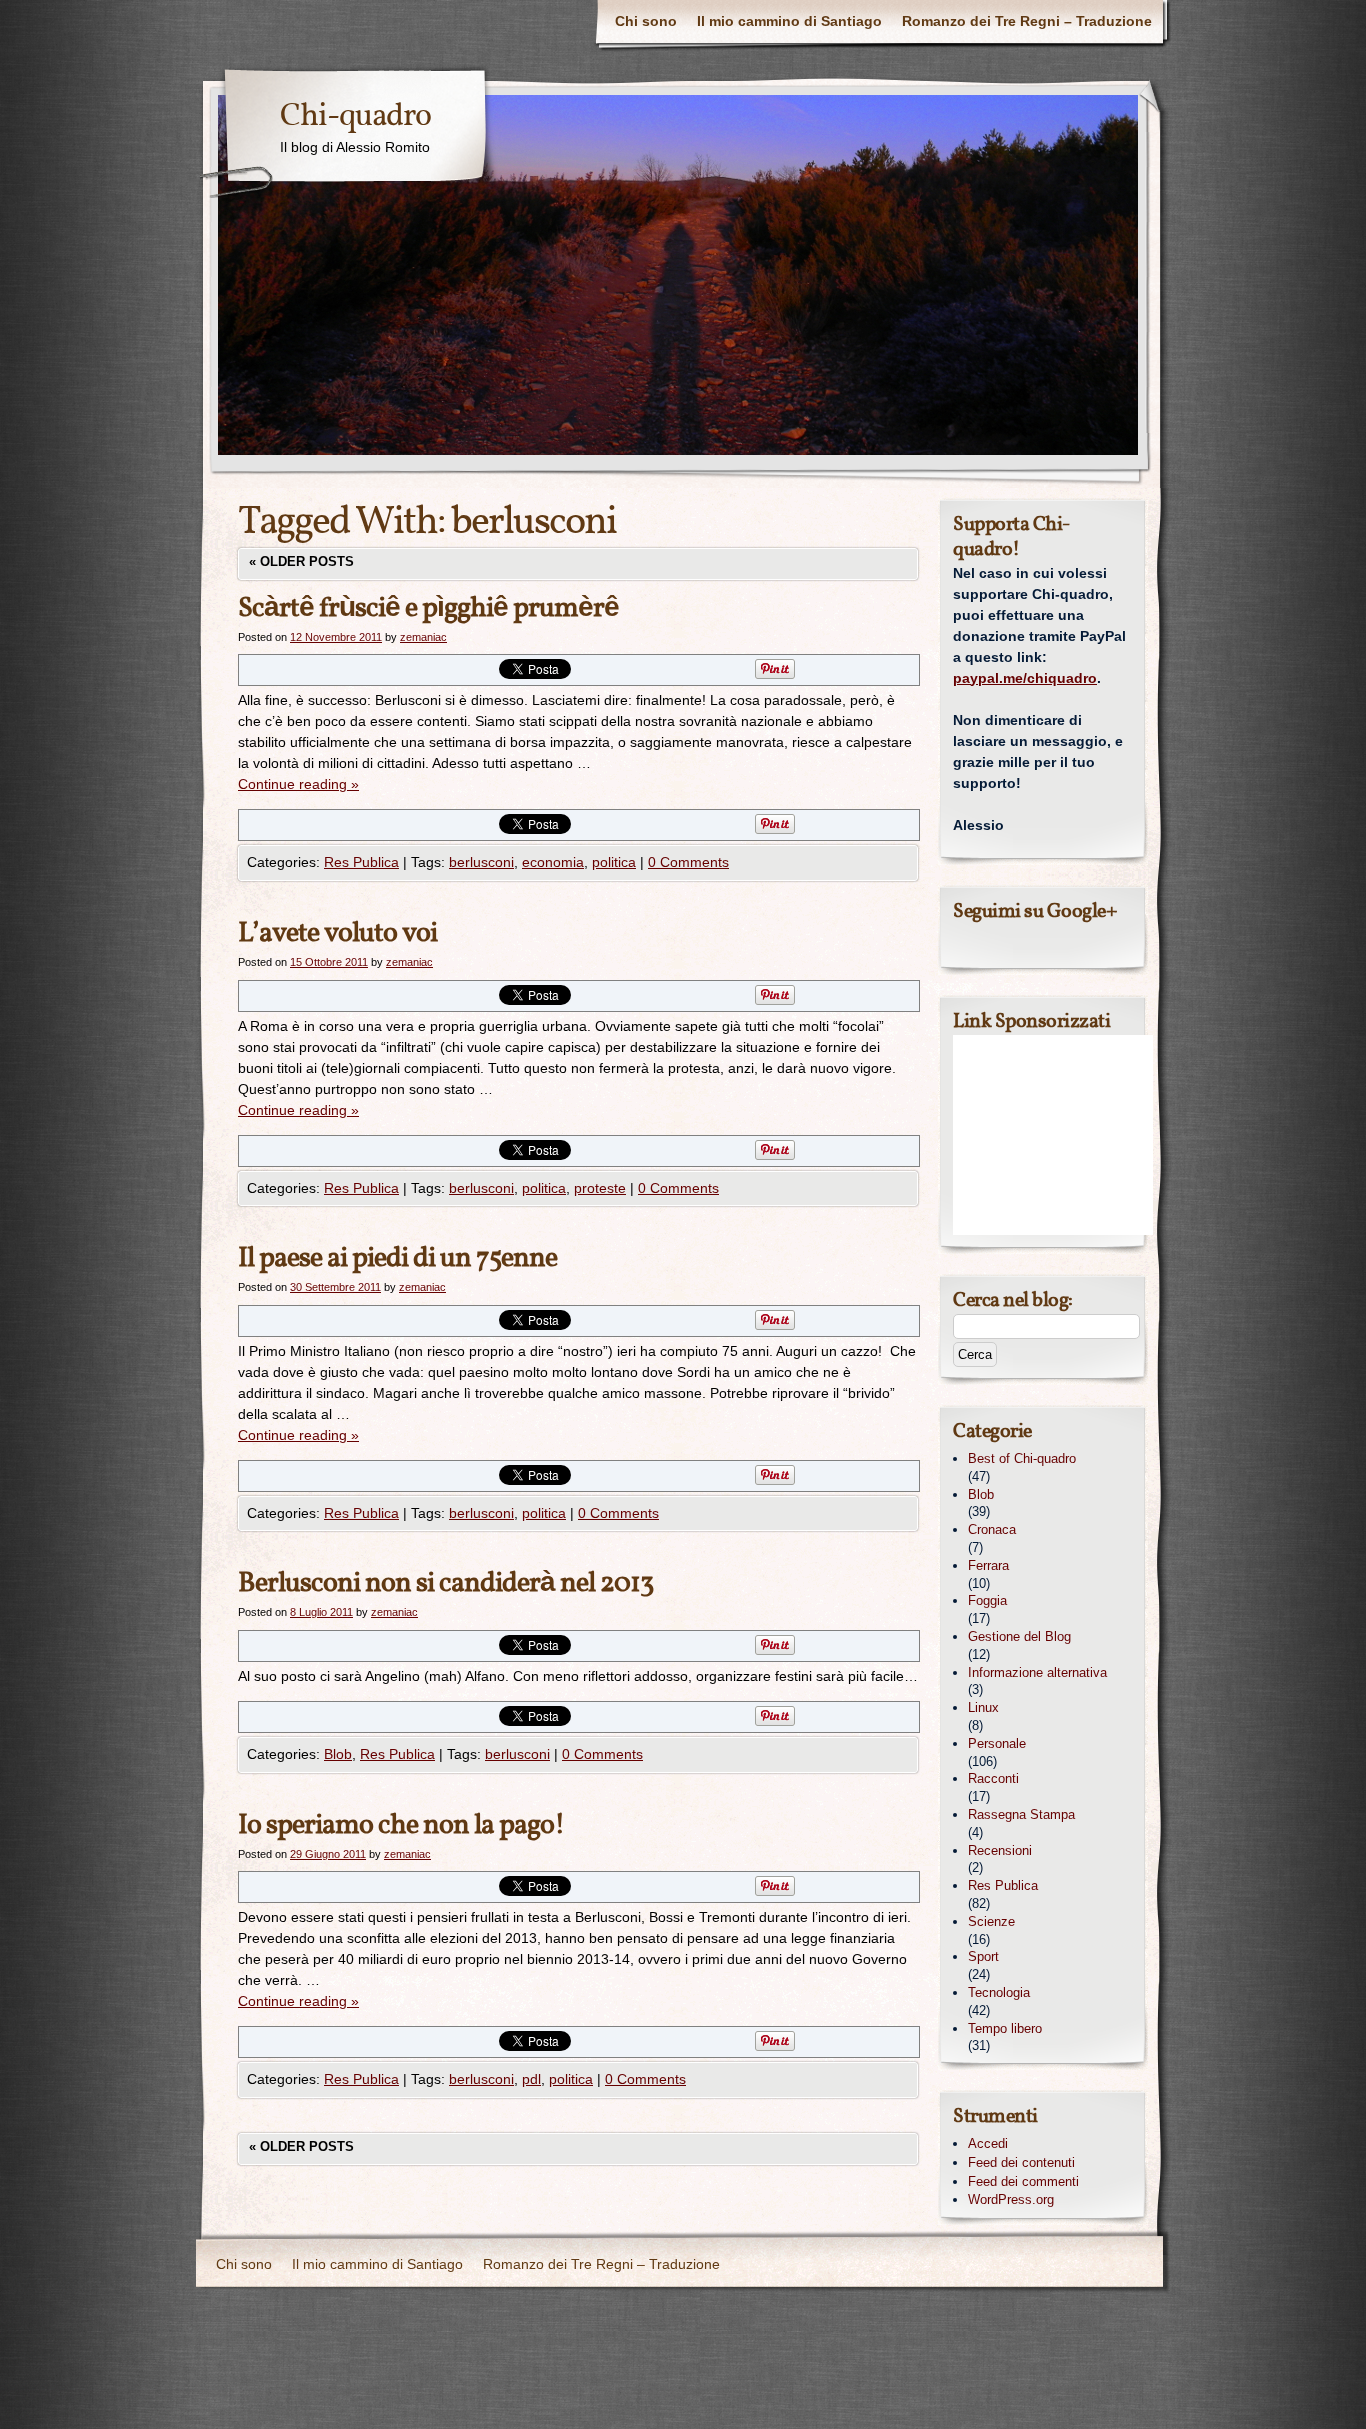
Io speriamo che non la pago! (401, 1825)
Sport (983, 1956)
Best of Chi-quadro (1022, 1458)
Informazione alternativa (1037, 1672)
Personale (997, 1743)
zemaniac (423, 637)
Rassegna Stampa (1021, 1814)
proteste (600, 1188)
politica (614, 862)
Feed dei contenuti (1021, 2162)
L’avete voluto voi (337, 933)
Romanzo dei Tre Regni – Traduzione (1027, 21)
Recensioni (1000, 1850)
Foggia (987, 1600)
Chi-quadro (355, 117)
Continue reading (298, 784)
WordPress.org (1011, 2199)
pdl (531, 2079)
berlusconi (481, 862)
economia (553, 862)
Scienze (991, 1921)
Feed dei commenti (1023, 2181)
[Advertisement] (1053, 1135)
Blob (338, 1754)
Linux (983, 1707)
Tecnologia (999, 1992)
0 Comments (688, 862)
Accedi (988, 2143)
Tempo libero (1005, 2028)
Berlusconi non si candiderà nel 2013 (445, 1583)
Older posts (301, 561)
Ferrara (988, 1565)
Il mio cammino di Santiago (789, 21)
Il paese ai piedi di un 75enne (397, 1258)
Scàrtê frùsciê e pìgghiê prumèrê (428, 608)
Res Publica (361, 862)
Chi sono (646, 21)
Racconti (993, 1778)
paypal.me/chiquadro (1025, 678)
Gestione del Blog (1019, 1636)
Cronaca (992, 1529)
